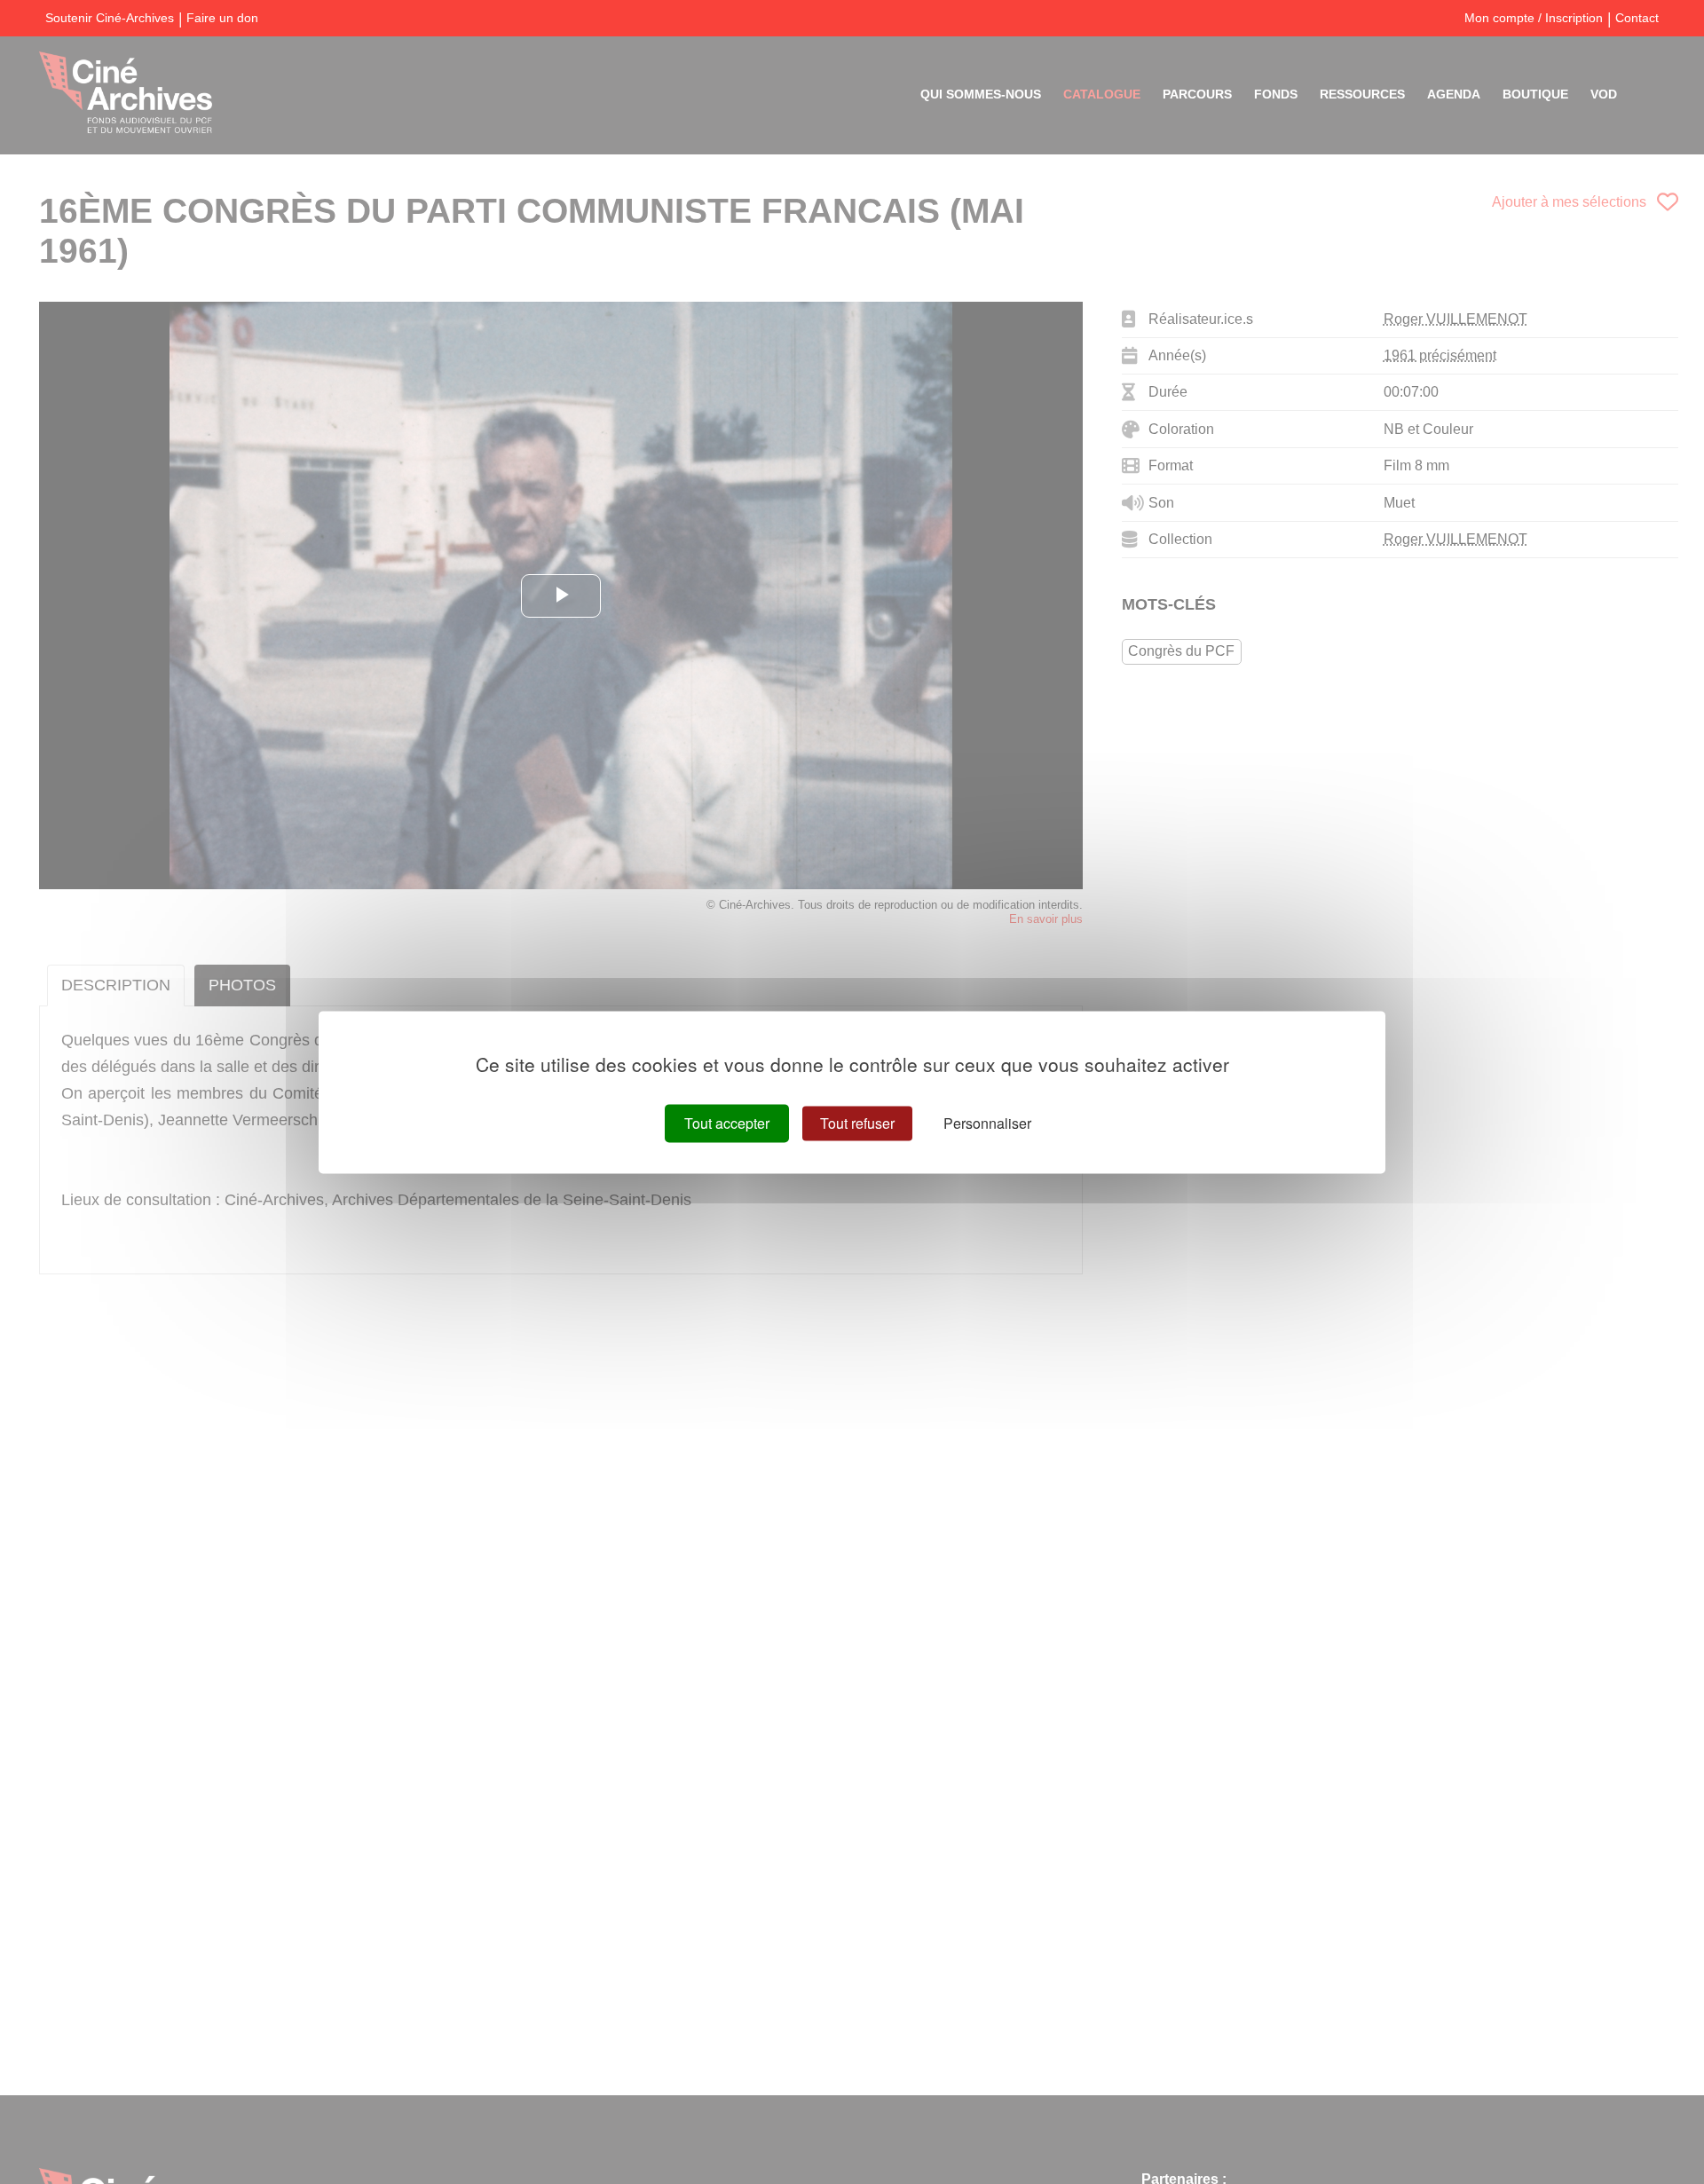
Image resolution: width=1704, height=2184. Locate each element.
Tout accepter (727, 1123)
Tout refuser (857, 1123)
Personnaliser (987, 1123)
